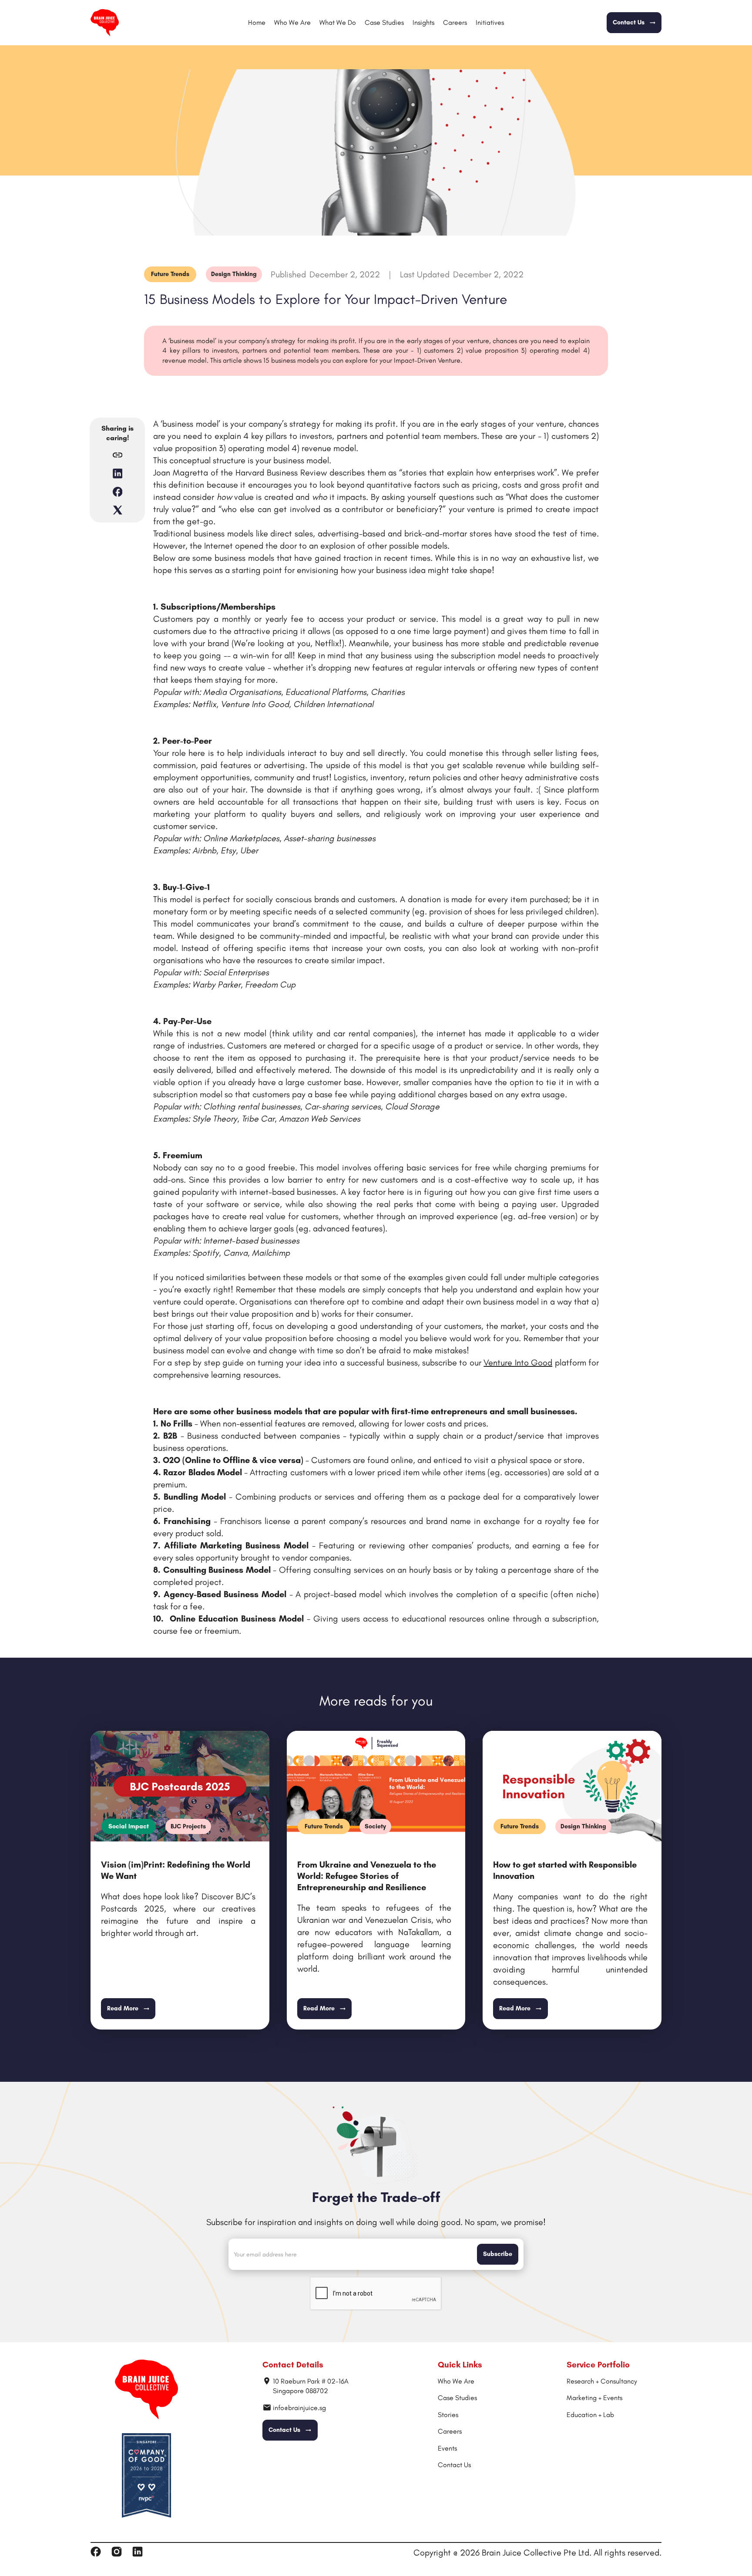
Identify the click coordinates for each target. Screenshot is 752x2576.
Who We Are (292, 22)
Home (257, 22)
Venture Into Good (518, 1362)
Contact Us (454, 2465)
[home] (105, 23)
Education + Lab (590, 2415)
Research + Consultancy (602, 2381)
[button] (338, 23)
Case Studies (384, 22)
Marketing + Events (594, 2398)
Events (447, 2448)
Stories (448, 2415)
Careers (455, 22)
